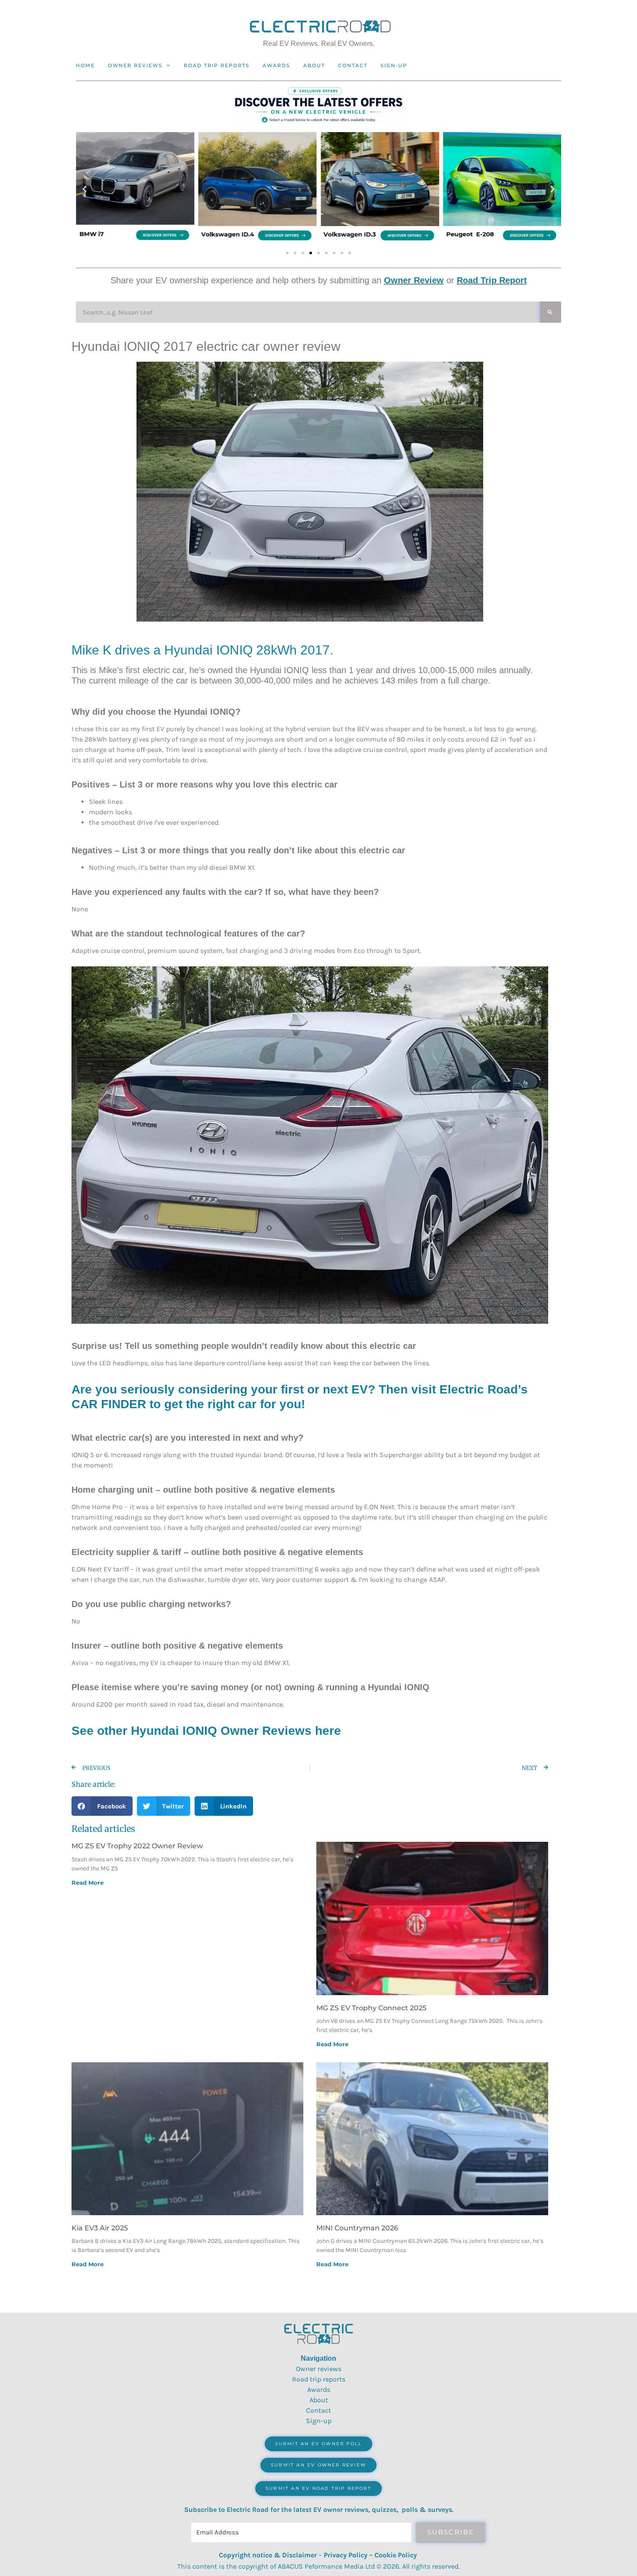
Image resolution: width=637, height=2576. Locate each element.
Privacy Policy (346, 2555)
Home (85, 65)
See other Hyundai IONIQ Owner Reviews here (206, 1731)
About (314, 65)
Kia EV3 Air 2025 (100, 2228)
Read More (88, 1883)
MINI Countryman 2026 (357, 2228)
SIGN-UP (394, 65)
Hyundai (188, 650)
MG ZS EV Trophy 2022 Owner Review (137, 1846)
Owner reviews (135, 65)
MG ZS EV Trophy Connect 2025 (371, 2008)
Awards (276, 65)
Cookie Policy (396, 2555)
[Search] (551, 312)
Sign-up (319, 2421)
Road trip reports (217, 65)
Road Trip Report (492, 280)
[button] (84, 189)
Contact (353, 65)
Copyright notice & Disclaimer (268, 2555)
